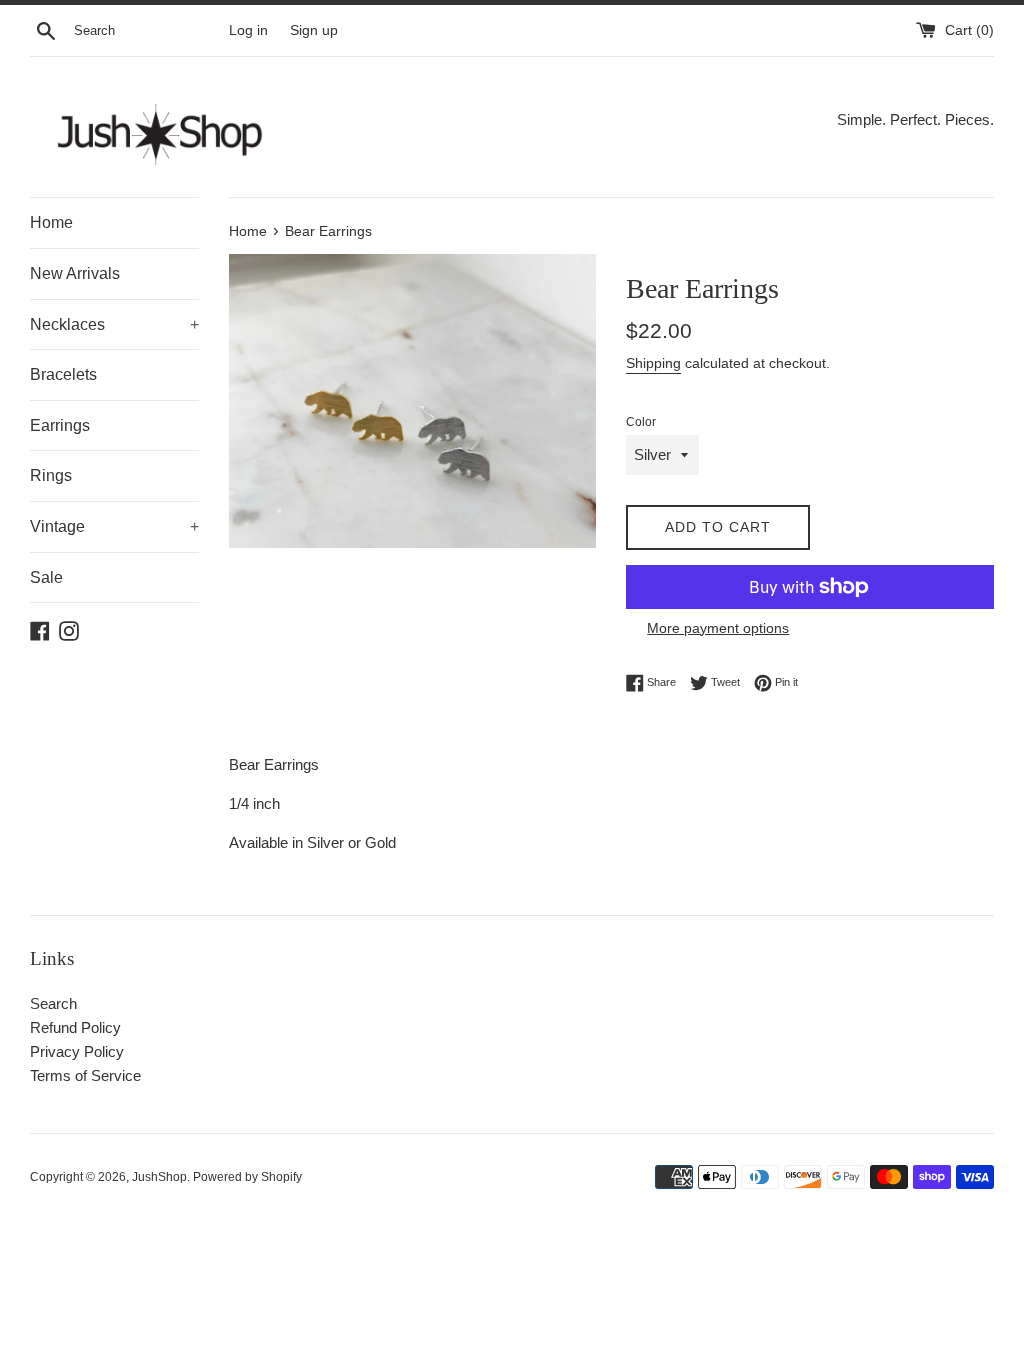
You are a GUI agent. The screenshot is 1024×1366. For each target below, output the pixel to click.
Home (51, 222)
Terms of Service (85, 1075)
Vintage (114, 526)
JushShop (159, 1177)
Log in (248, 30)
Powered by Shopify (247, 1177)
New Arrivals (75, 273)
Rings (51, 475)
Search (53, 1003)
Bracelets (63, 374)
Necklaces (114, 324)
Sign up (314, 30)
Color (641, 422)
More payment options (718, 628)
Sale (46, 577)
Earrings (60, 425)
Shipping (653, 363)
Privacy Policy (77, 1051)
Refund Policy (75, 1027)
